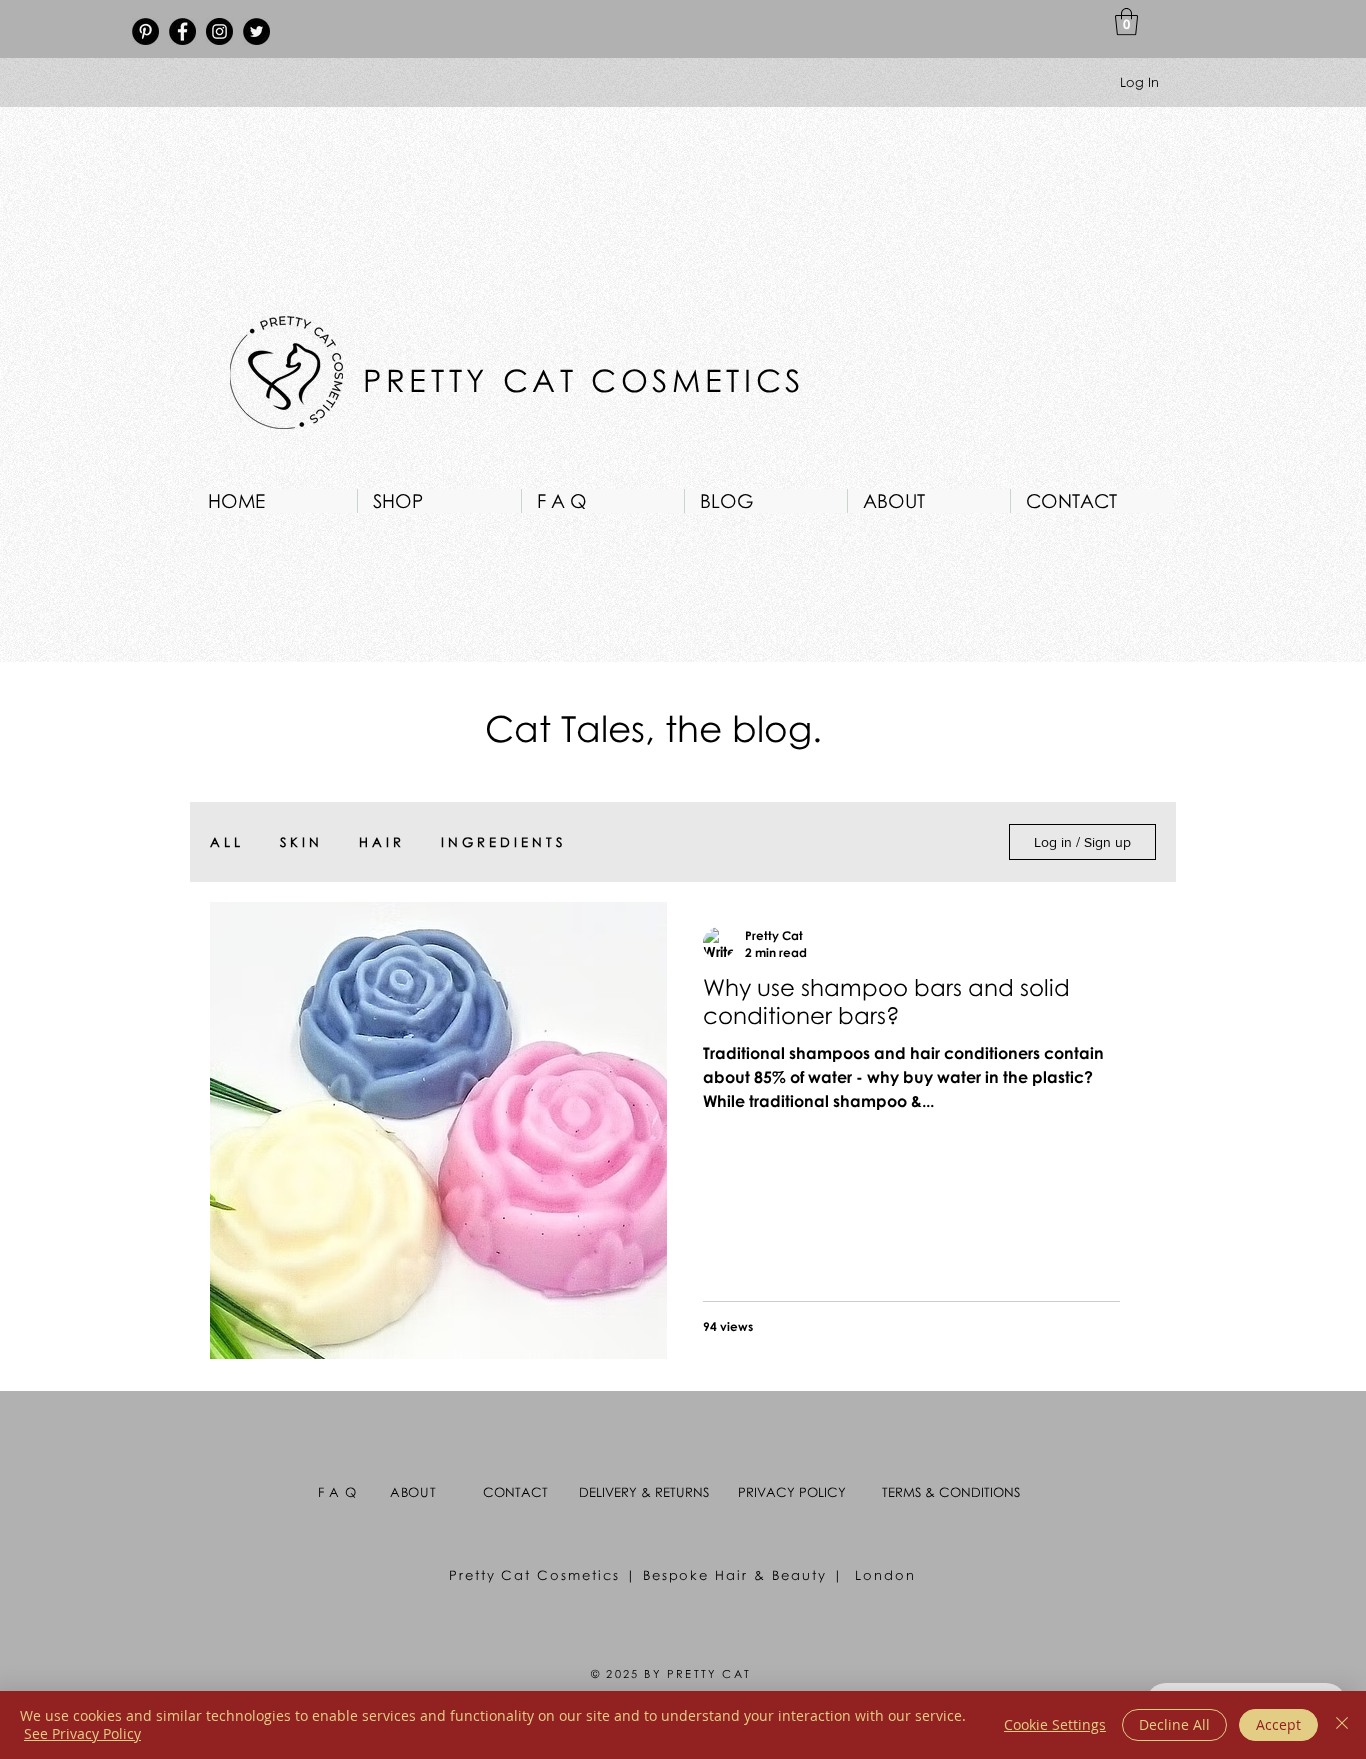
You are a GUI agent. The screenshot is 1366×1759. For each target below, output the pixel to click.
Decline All (1174, 1724)
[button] (1126, 21)
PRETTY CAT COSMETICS (591, 380)
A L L (225, 842)
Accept (1278, 1724)
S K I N (299, 842)
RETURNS (682, 1492)
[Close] (1342, 1725)
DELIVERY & (617, 1492)
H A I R (380, 842)
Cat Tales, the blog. (653, 728)
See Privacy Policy (82, 1733)
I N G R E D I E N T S (501, 842)
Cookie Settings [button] (1055, 1724)
